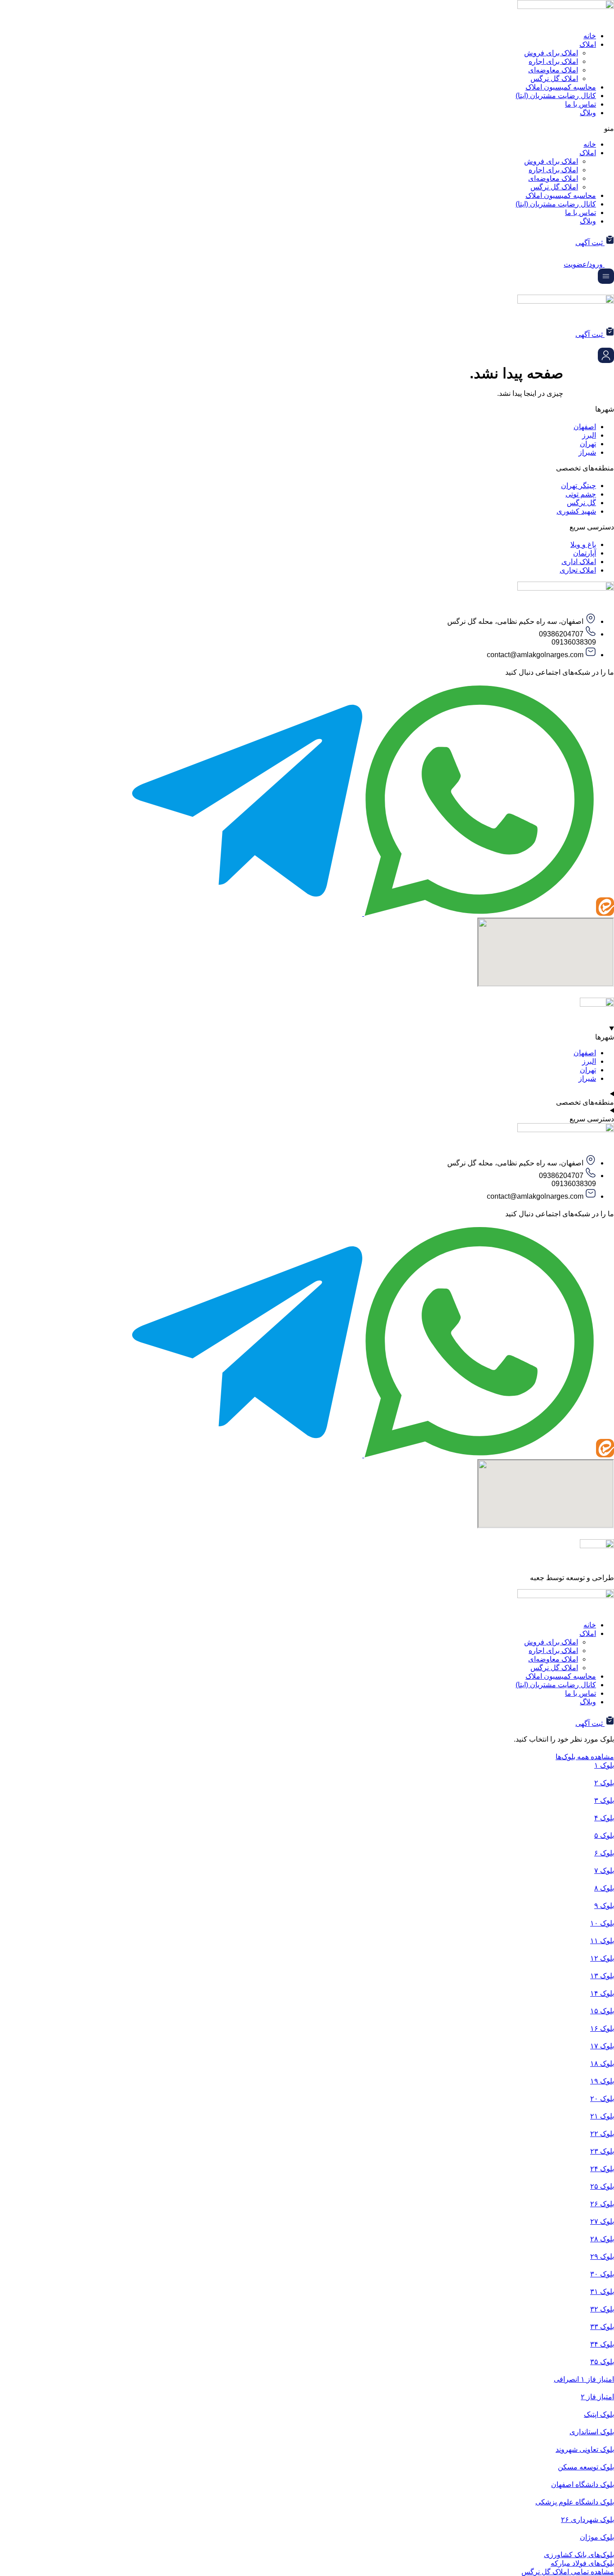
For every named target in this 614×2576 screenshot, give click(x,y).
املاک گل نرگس (554, 78)
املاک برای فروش (551, 53)
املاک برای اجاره (553, 61)
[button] (307, 128)
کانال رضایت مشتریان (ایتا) (556, 96)
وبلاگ (588, 113)
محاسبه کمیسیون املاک (561, 87)
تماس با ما (581, 104)
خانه (590, 36)
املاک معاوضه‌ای (553, 70)
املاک (588, 44)
